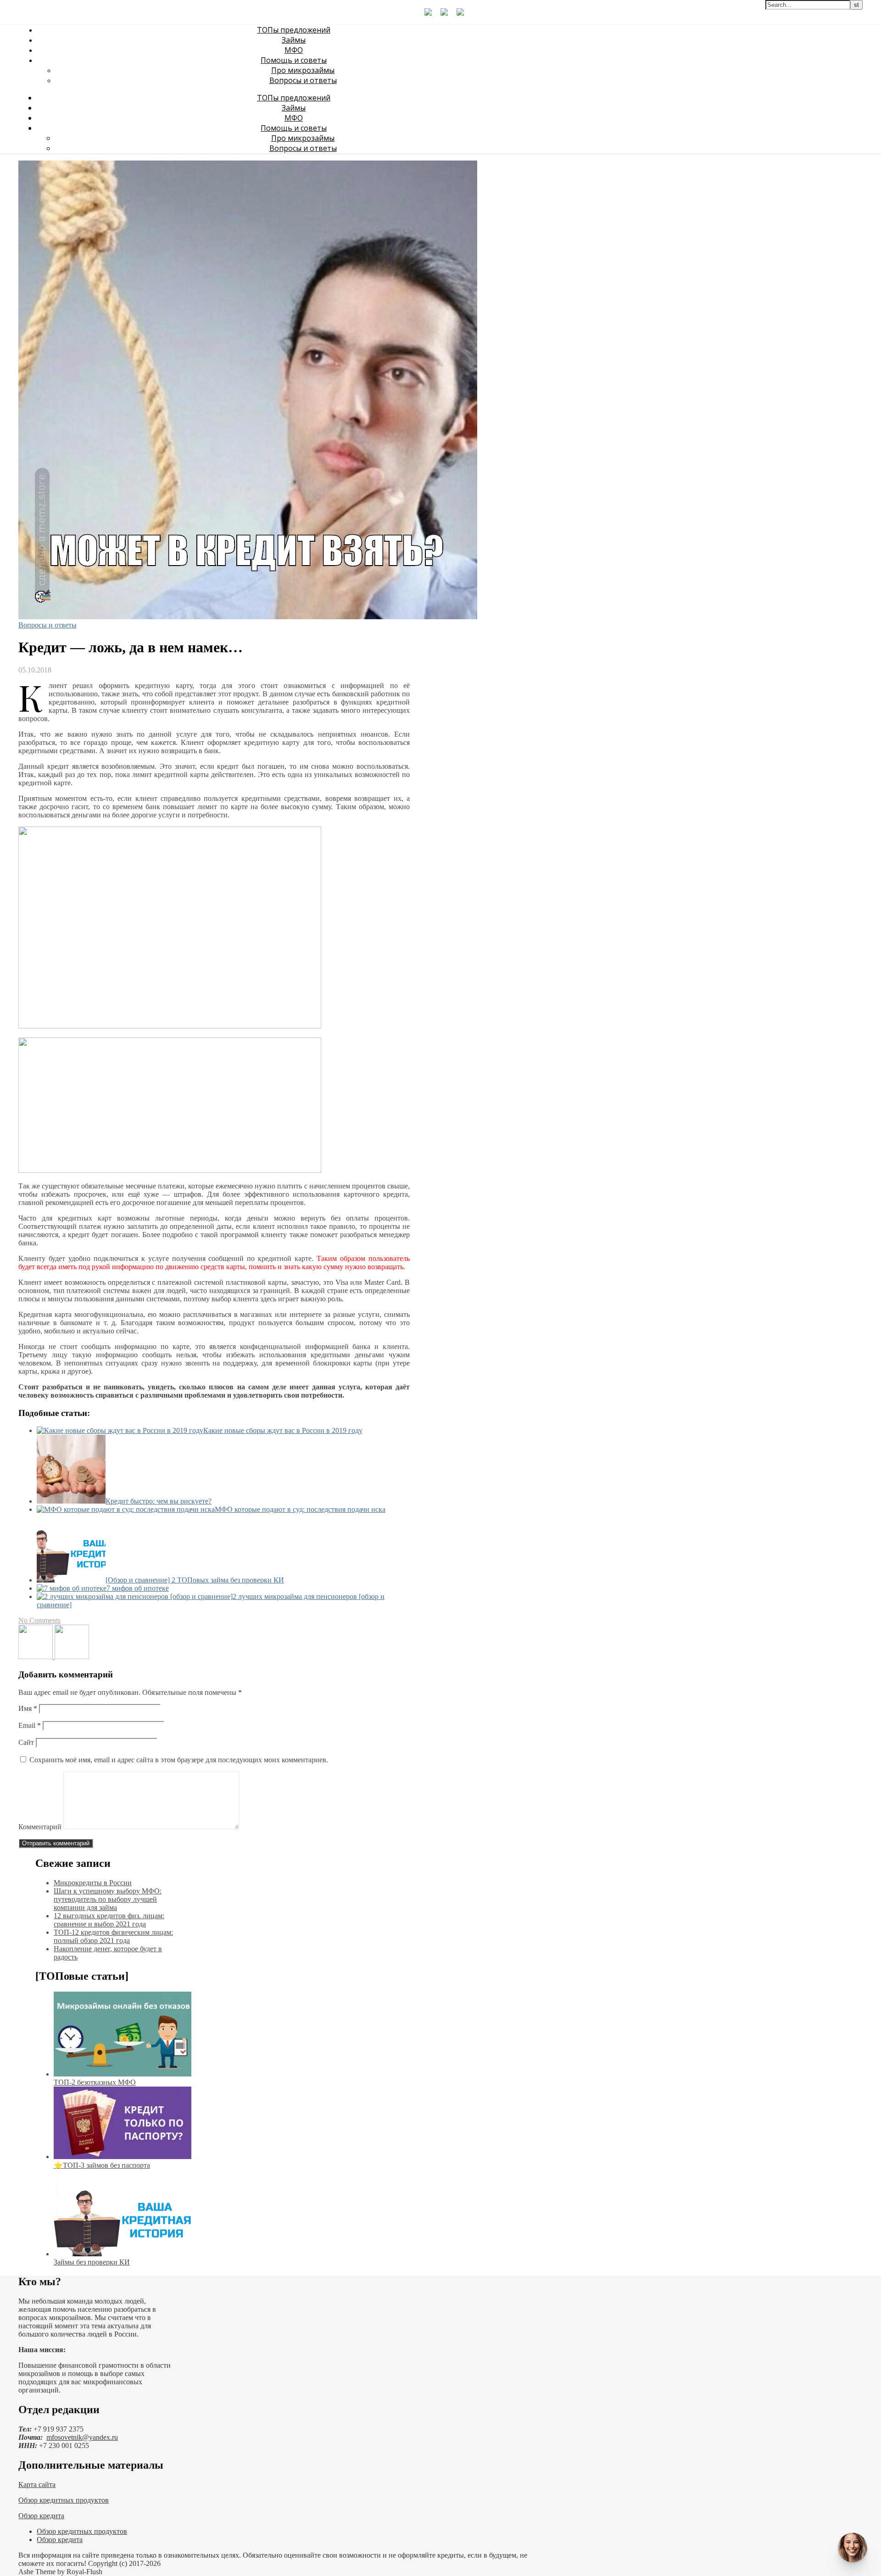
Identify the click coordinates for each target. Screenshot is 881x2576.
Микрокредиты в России (93, 1883)
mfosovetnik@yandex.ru (82, 2437)
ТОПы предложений (294, 30)
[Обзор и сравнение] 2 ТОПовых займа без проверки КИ (195, 1580)
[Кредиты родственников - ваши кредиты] (72, 1657)
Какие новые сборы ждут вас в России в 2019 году (283, 1430)
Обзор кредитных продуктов (64, 2500)
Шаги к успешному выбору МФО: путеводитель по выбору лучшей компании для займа (108, 1899)
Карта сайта (37, 2484)
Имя (28, 1708)
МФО (294, 50)
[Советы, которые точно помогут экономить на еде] (36, 1657)
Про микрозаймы (303, 70)
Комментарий (40, 1827)
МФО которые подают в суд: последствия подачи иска (300, 1509)
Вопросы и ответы (303, 80)
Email (30, 1725)
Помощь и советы (294, 60)
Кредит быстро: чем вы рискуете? (159, 1501)
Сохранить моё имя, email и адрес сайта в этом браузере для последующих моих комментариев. (179, 1760)
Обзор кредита (41, 2516)
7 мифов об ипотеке (138, 1588)
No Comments (39, 1620)
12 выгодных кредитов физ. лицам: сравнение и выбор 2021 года (109, 1920)
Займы (294, 40)
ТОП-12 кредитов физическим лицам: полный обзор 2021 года (113, 1936)
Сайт (26, 1742)
